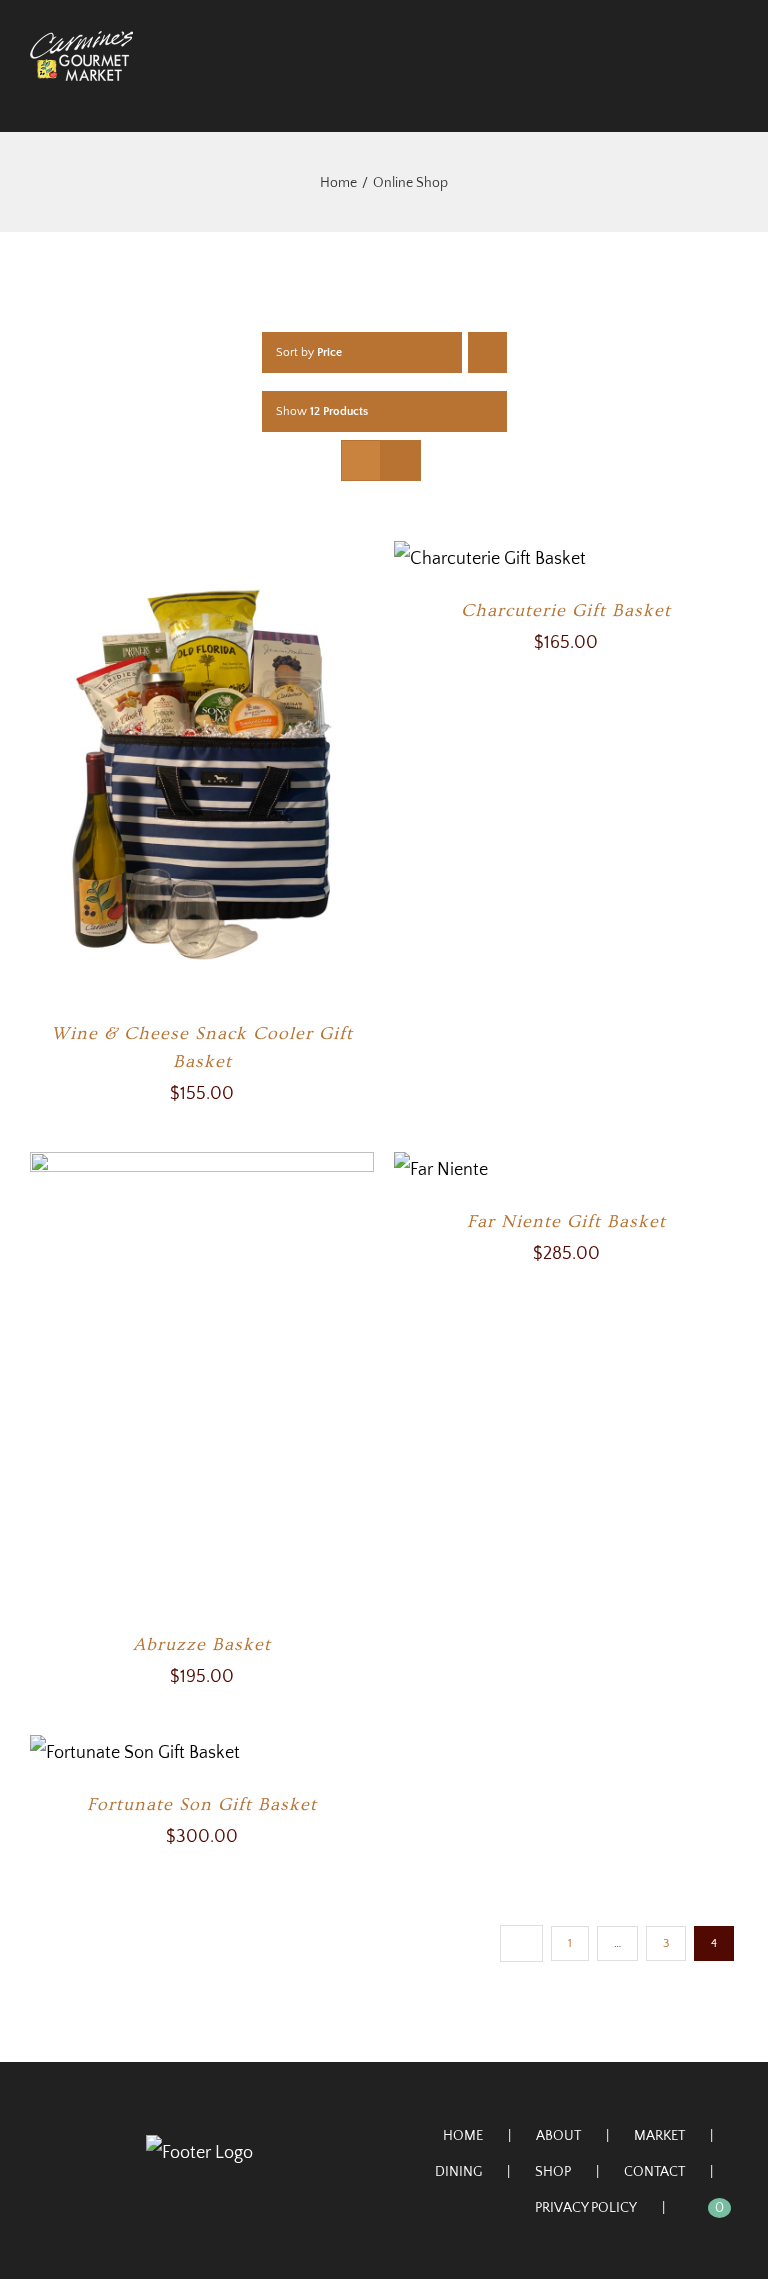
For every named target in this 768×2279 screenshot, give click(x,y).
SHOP (553, 2172)
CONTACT (654, 2172)
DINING (458, 2172)
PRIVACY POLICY (586, 2208)
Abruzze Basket (202, 1644)
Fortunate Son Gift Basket (202, 1804)
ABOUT (558, 2136)
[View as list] (400, 460)
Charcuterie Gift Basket (566, 610)
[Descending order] (487, 352)
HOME (463, 2136)
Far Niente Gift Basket (566, 1221)
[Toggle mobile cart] (694, 91)
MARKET (659, 2136)
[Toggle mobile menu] (730, 91)
